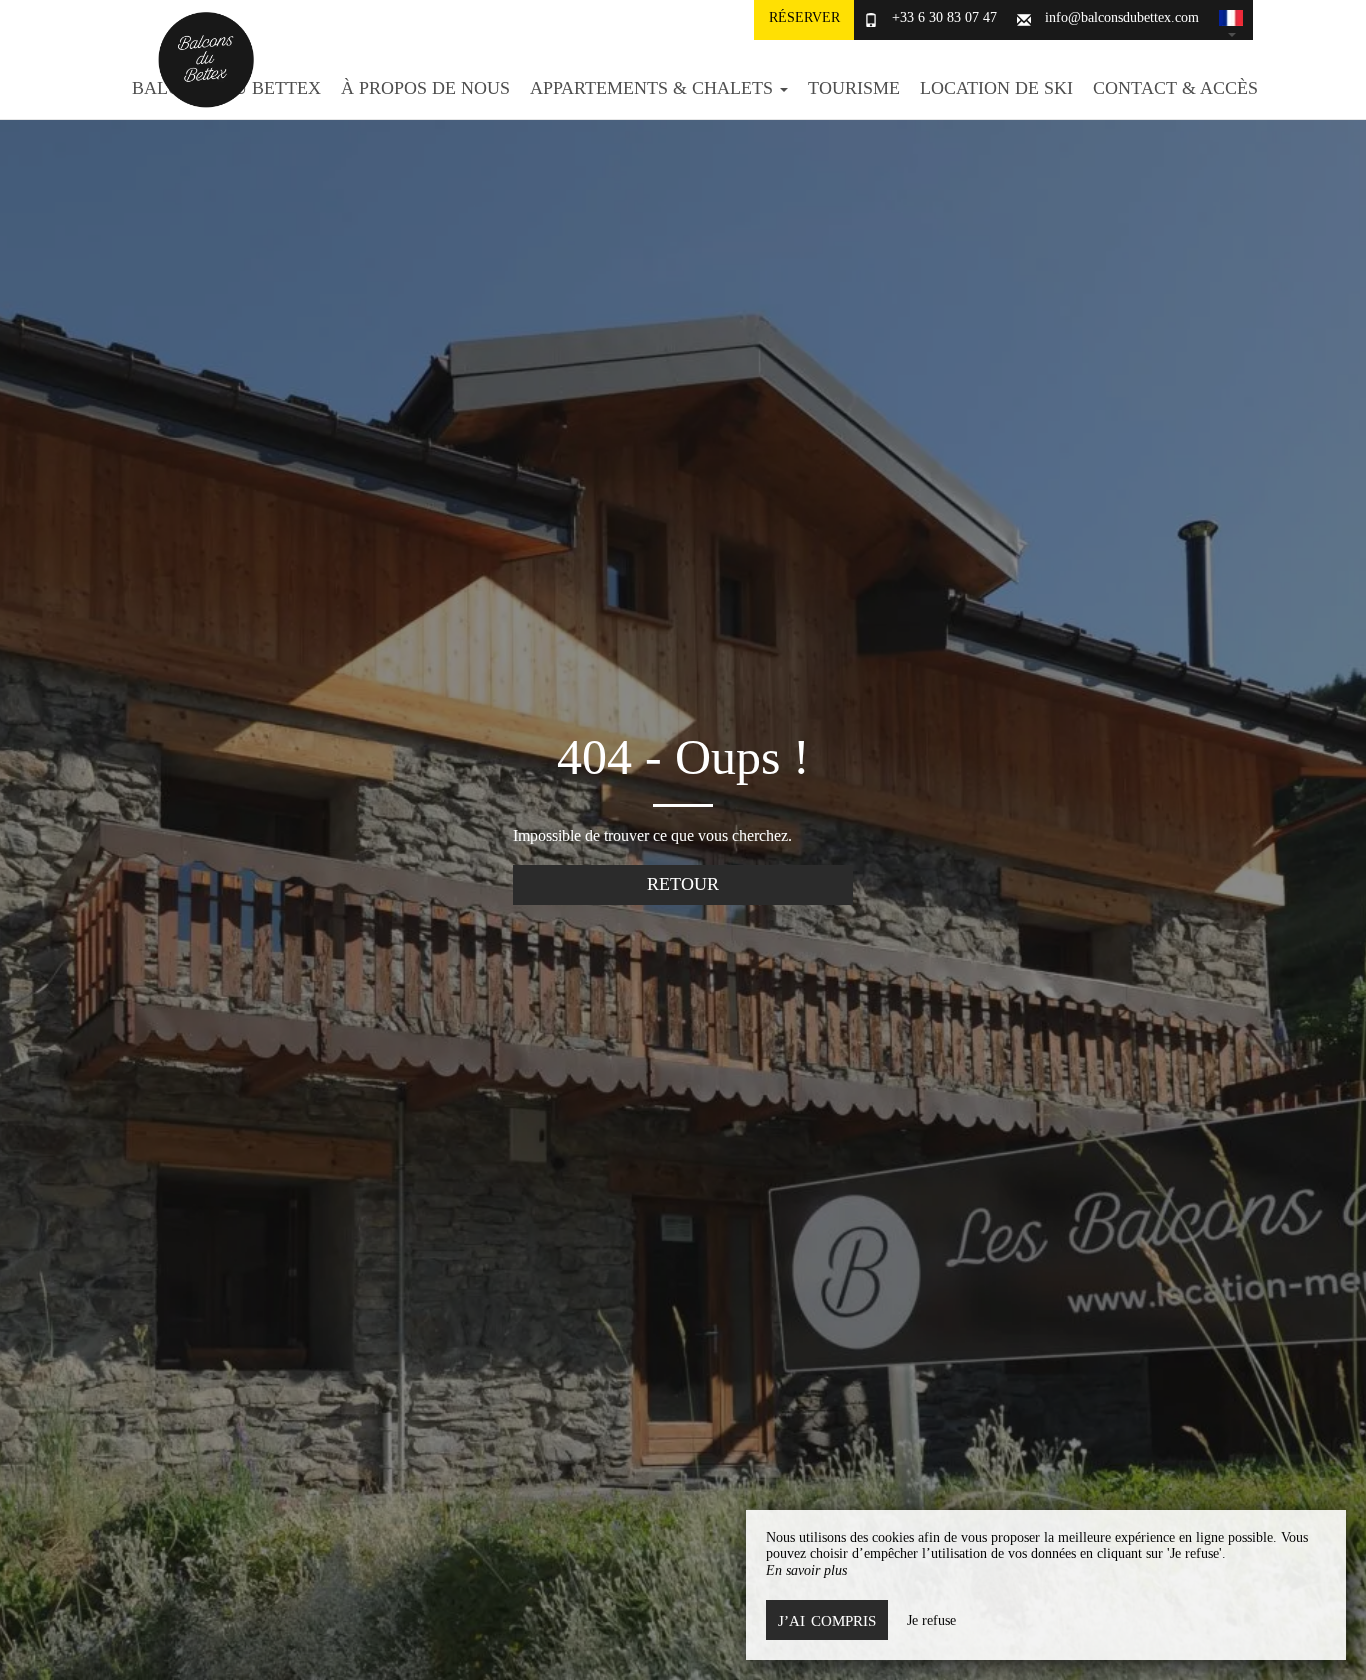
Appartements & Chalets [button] (654, 88)
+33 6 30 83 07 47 (944, 17)
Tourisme (854, 88)
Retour (683, 884)
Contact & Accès (1175, 88)
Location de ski (996, 88)
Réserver (804, 17)
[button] (1231, 20)
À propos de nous (425, 88)
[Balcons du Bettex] (198, 60)
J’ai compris (827, 1620)
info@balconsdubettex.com (1122, 17)
